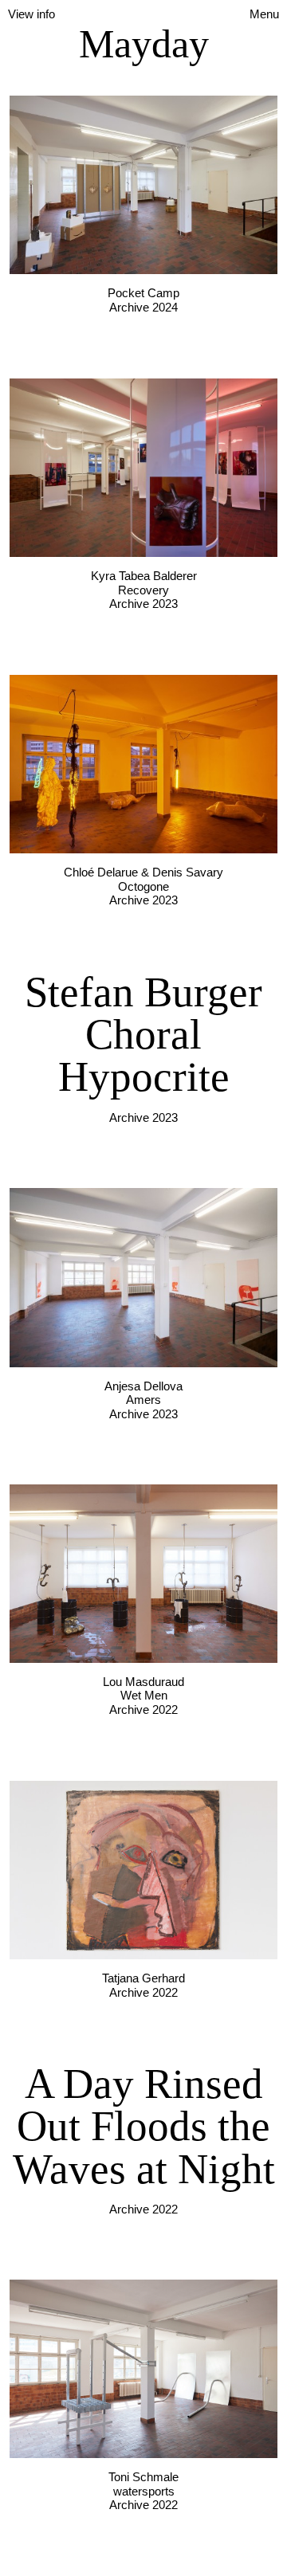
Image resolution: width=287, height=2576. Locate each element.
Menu (264, 14)
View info (31, 14)
